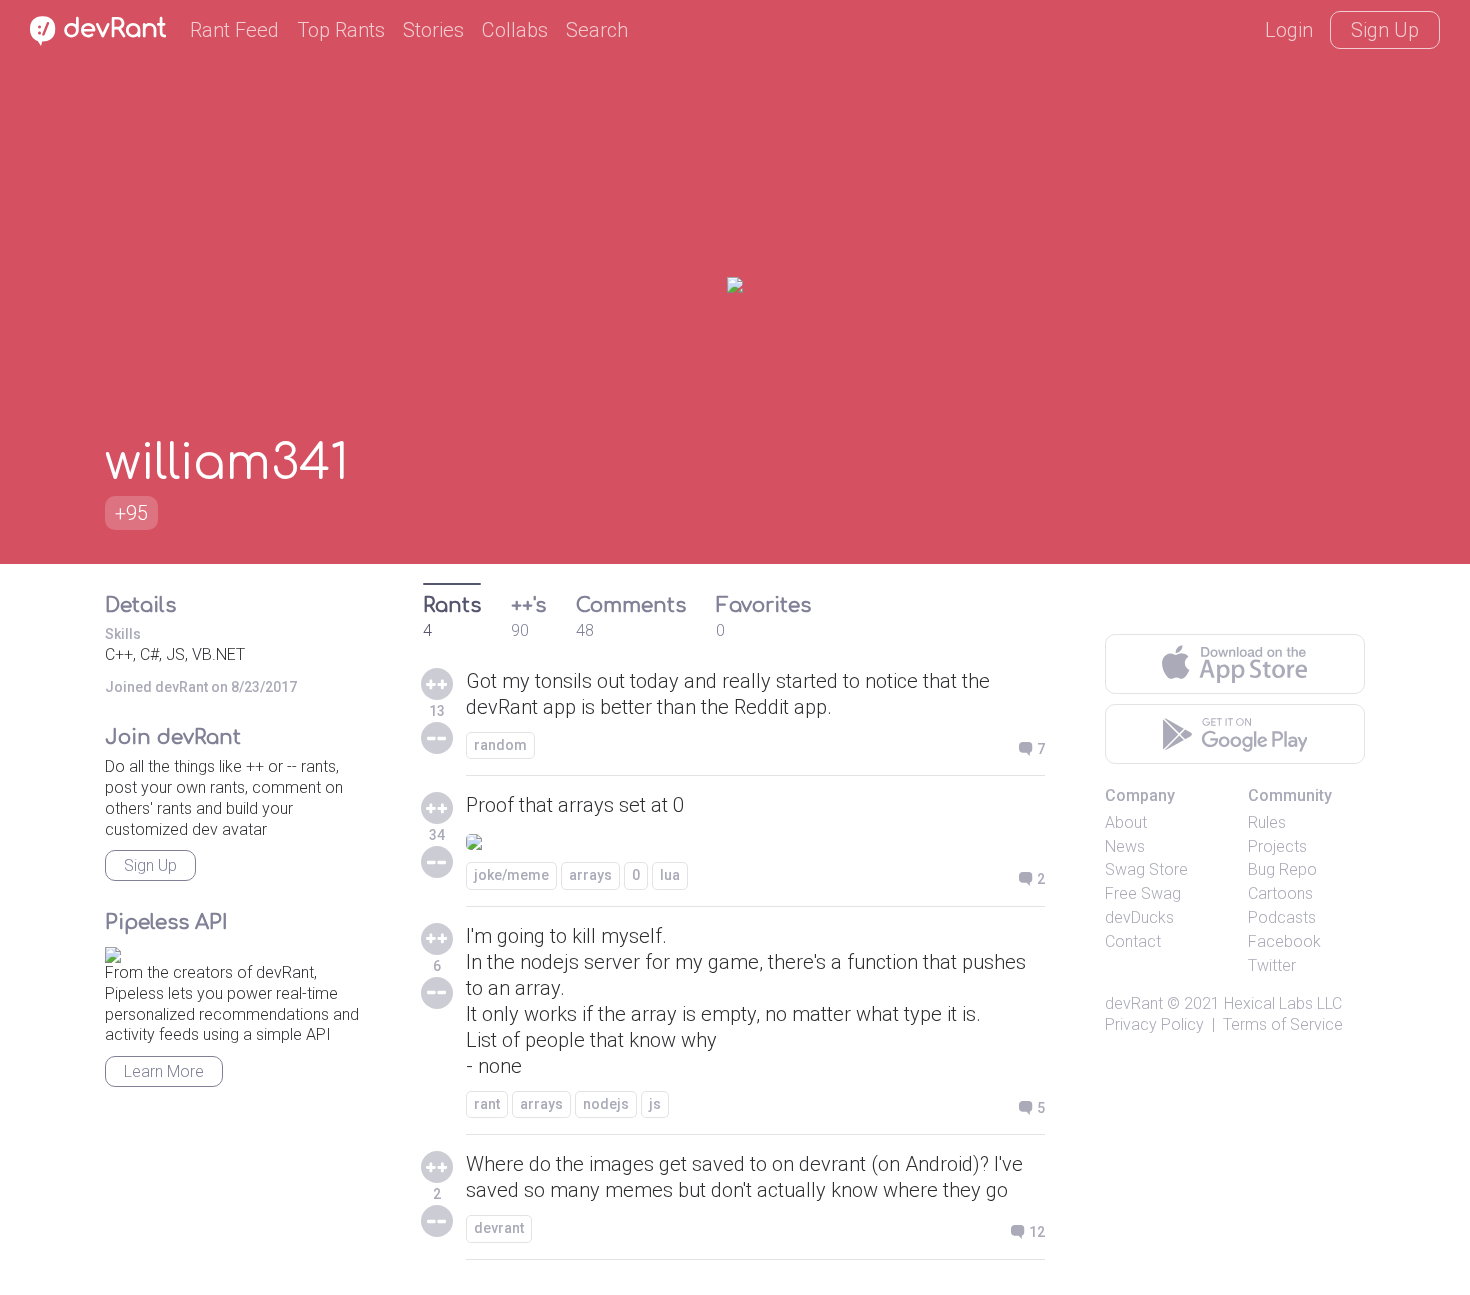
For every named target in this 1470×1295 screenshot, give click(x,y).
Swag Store (1146, 869)
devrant (499, 1228)
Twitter (1272, 965)
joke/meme (511, 875)
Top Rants (341, 30)
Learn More (164, 1071)
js (655, 1104)
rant (487, 1104)
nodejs (606, 1104)
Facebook (1284, 941)
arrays (590, 875)
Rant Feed (234, 30)
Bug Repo (1282, 869)
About (1126, 822)
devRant (1134, 1003)
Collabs (515, 30)
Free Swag (1143, 893)
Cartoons (1280, 893)
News (1125, 846)
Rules (1267, 822)
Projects (1277, 846)
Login (1289, 30)
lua (670, 875)
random (500, 745)
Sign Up (1385, 30)
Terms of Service (1283, 1024)
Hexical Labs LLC (1283, 1003)
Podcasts (1282, 917)
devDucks (1139, 917)
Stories (433, 30)
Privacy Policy (1154, 1024)
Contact (1133, 941)
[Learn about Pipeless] (113, 951)
